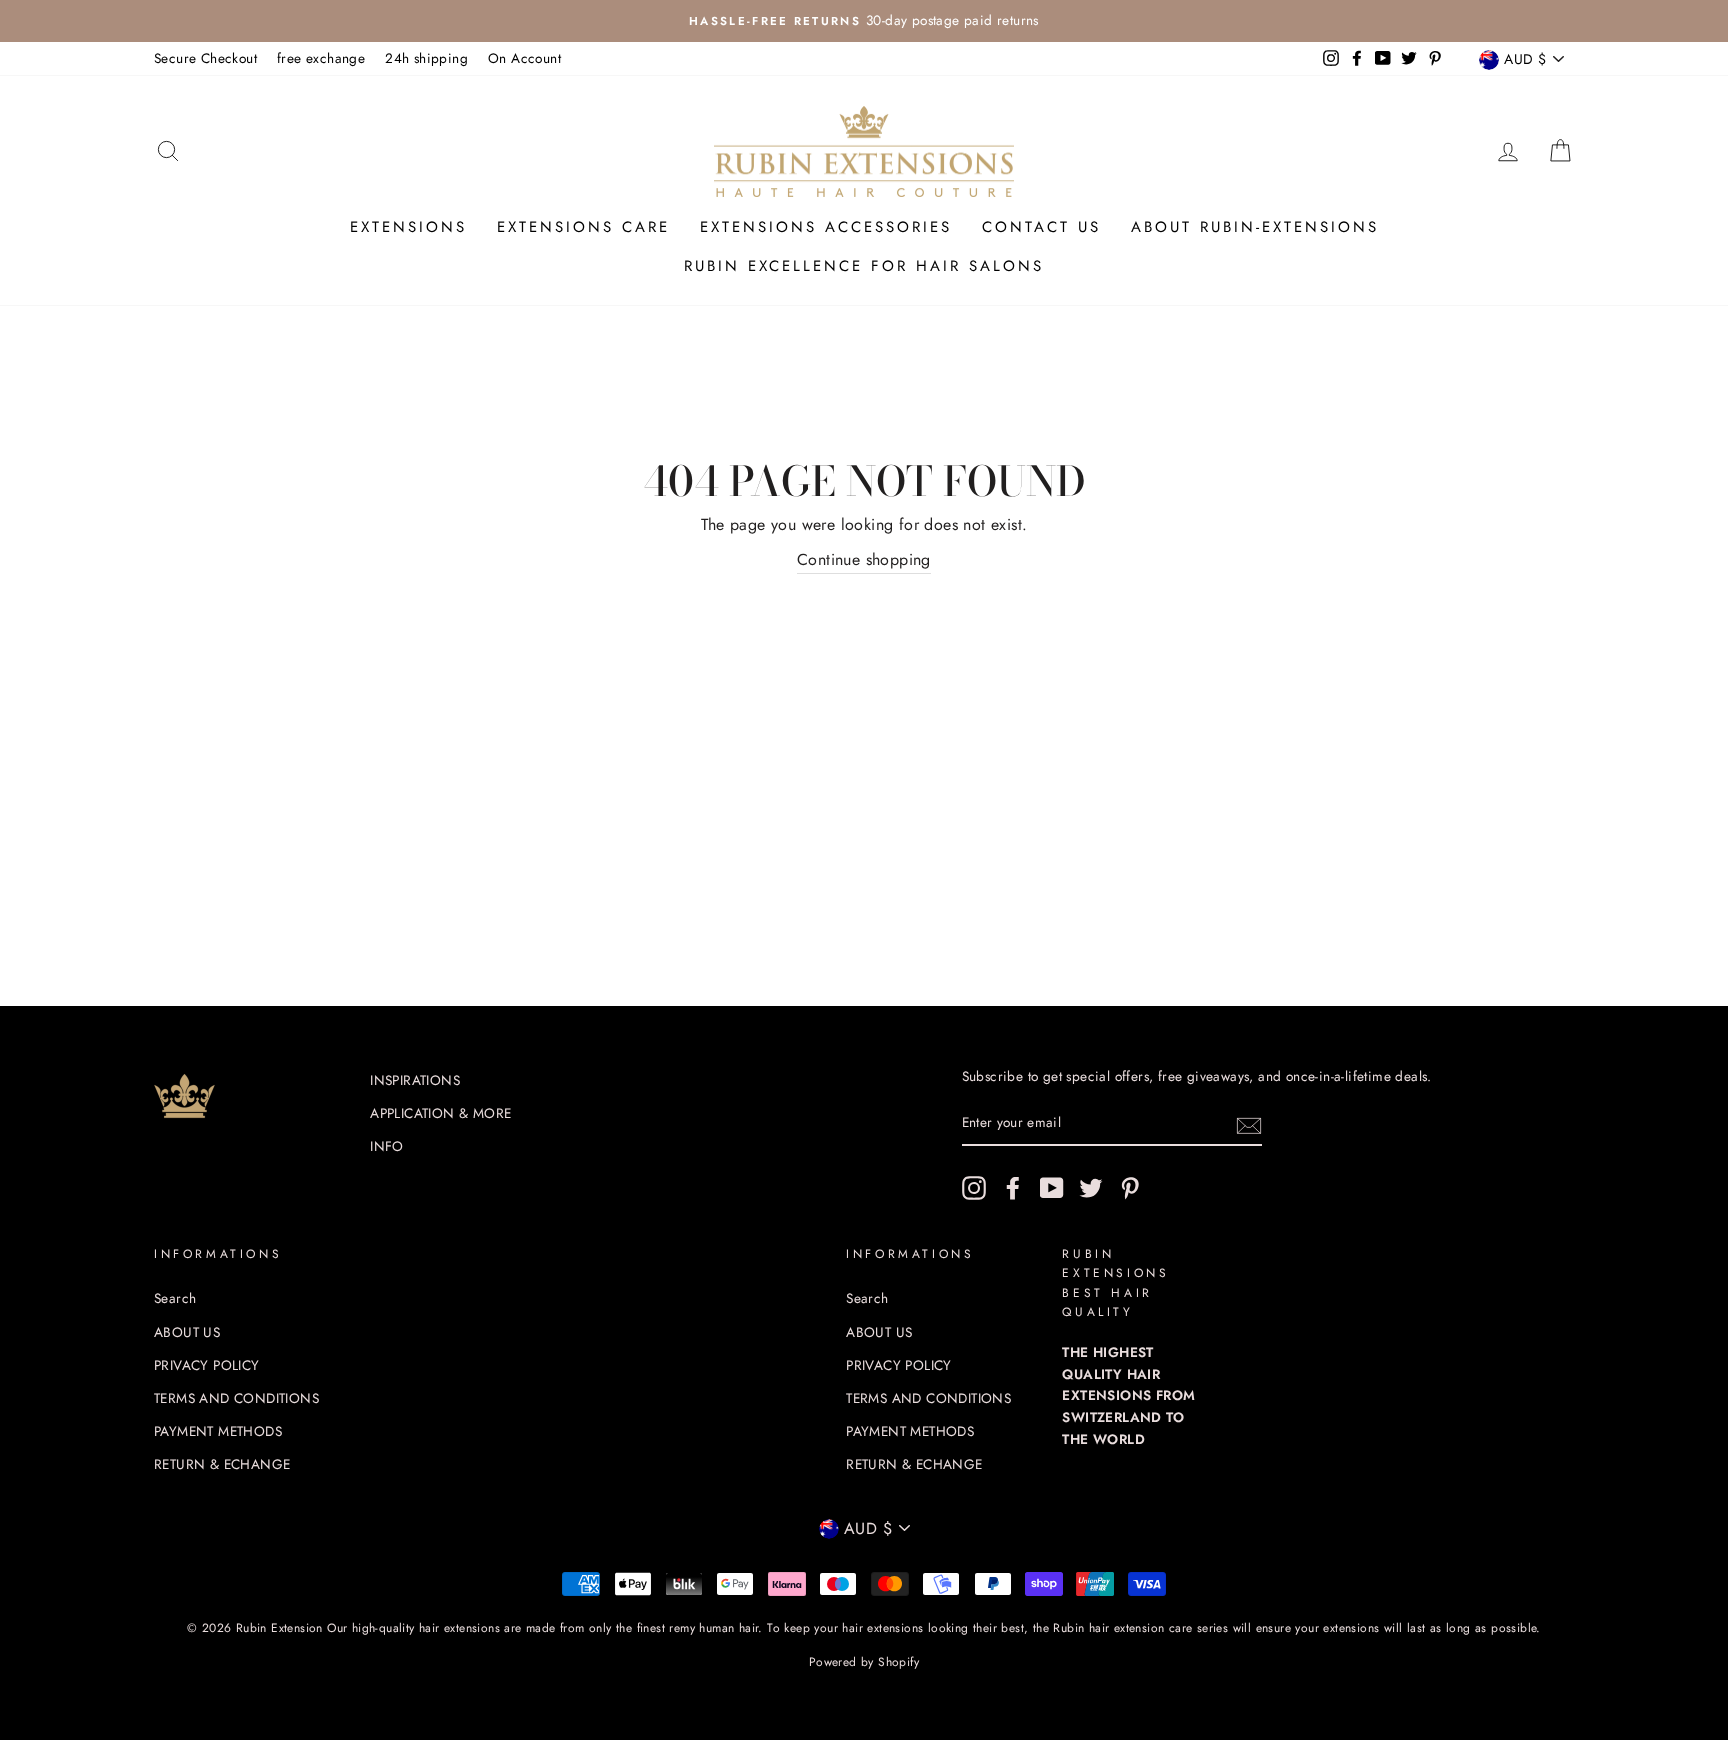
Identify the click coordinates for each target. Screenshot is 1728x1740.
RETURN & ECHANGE (222, 1464)
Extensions (408, 227)
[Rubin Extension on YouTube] (1052, 1188)
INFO (387, 1146)
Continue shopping (864, 559)
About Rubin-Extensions (1255, 227)
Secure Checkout (205, 58)
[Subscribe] (1249, 1124)
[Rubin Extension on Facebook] (1013, 1188)
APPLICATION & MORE (440, 1113)
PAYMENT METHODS (218, 1431)
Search (175, 1298)
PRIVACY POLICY (207, 1365)
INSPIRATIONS (415, 1080)
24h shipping (426, 58)
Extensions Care (583, 227)
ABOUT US (187, 1332)
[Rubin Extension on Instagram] (974, 1188)
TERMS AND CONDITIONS (236, 1398)
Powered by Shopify (864, 1662)
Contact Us (1041, 227)
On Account (524, 58)
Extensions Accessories (826, 227)
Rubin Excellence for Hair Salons (864, 266)
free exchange (321, 58)
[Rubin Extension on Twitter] (1091, 1188)
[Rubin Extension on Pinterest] (1130, 1188)
